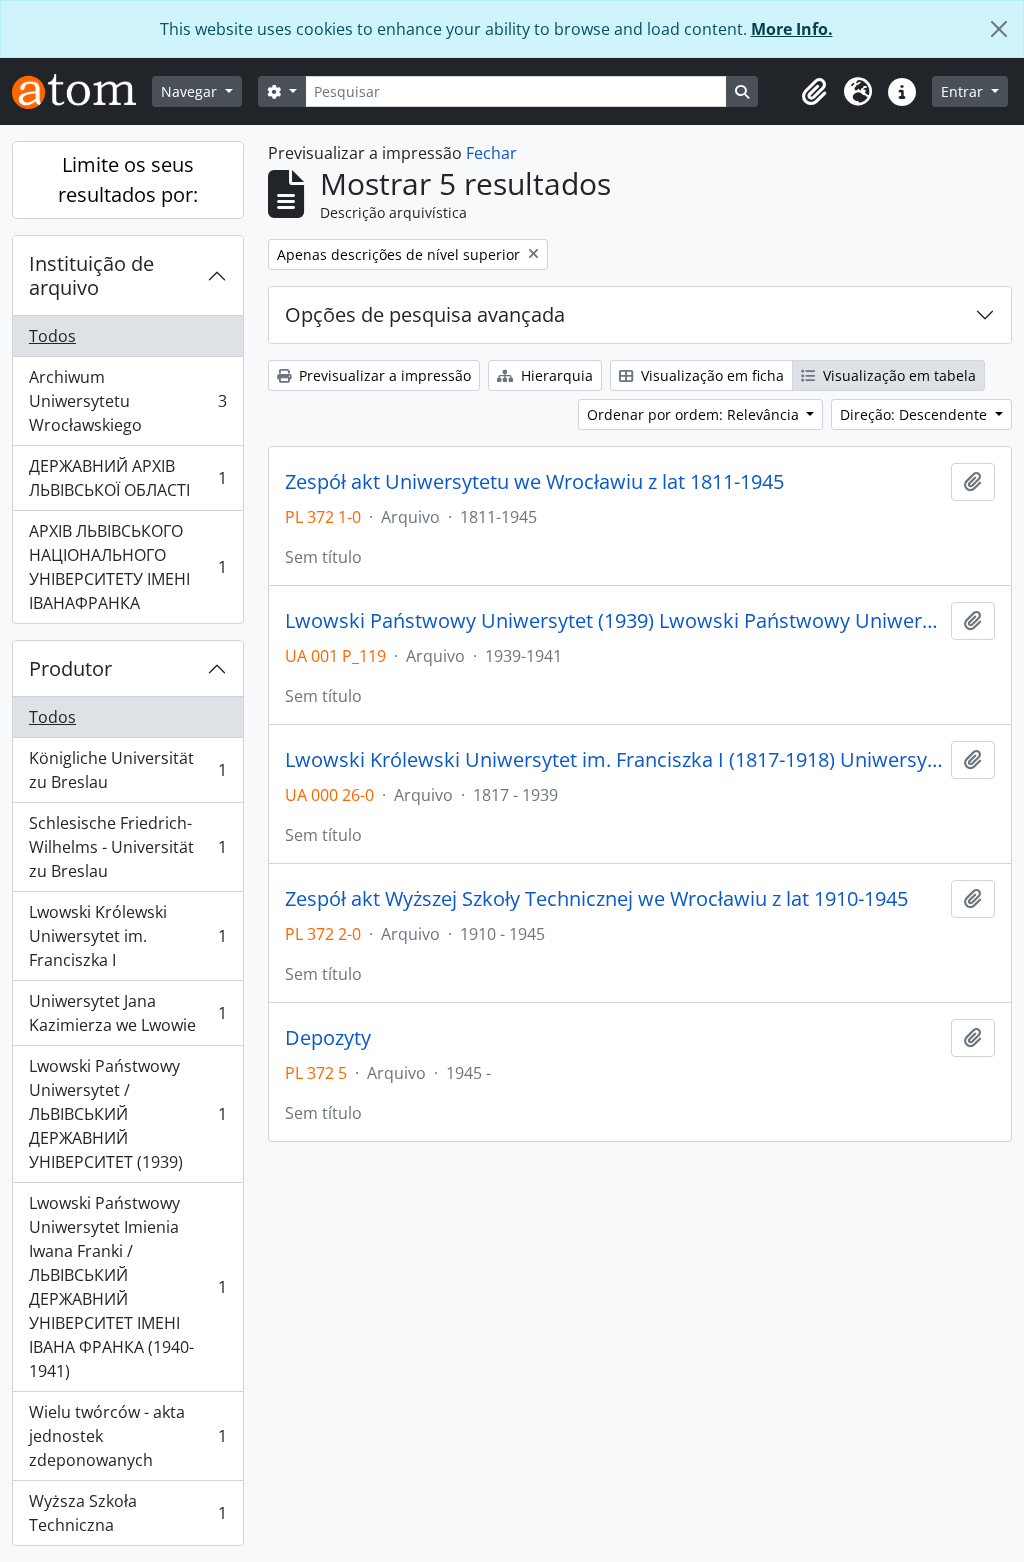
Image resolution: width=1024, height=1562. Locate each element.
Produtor (70, 668)
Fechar (491, 153)
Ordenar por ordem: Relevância (695, 414)
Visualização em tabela (897, 375)
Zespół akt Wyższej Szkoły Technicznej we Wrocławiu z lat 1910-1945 (596, 899)
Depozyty (328, 1038)
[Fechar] (999, 29)
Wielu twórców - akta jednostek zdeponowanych (127, 1436)
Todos (52, 336)
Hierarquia (555, 375)
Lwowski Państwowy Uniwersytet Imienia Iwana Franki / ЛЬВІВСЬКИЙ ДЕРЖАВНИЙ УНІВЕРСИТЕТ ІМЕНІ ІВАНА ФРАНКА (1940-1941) (127, 1287)
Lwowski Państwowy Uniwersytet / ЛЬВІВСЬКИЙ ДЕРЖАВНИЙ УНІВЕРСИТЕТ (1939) (127, 1114)
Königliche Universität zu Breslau (127, 770)
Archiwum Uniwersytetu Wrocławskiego (127, 401)
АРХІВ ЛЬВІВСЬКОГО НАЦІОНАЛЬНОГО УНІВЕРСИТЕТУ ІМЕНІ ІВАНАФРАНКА (127, 567)
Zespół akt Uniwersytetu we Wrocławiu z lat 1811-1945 (534, 482)
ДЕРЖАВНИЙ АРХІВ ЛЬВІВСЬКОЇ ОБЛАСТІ (127, 478)
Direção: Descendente (915, 414)
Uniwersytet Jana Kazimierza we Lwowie (127, 1013)
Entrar (964, 91)
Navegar (191, 91)
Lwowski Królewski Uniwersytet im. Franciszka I (127, 936)
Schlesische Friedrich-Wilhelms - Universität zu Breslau (127, 847)
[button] (814, 92)
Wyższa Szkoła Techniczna (127, 1513)
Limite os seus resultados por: (128, 179)
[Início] (82, 91)
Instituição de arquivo (91, 275)
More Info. (792, 29)
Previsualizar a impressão (383, 375)
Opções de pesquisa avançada (425, 314)
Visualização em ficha (710, 375)
